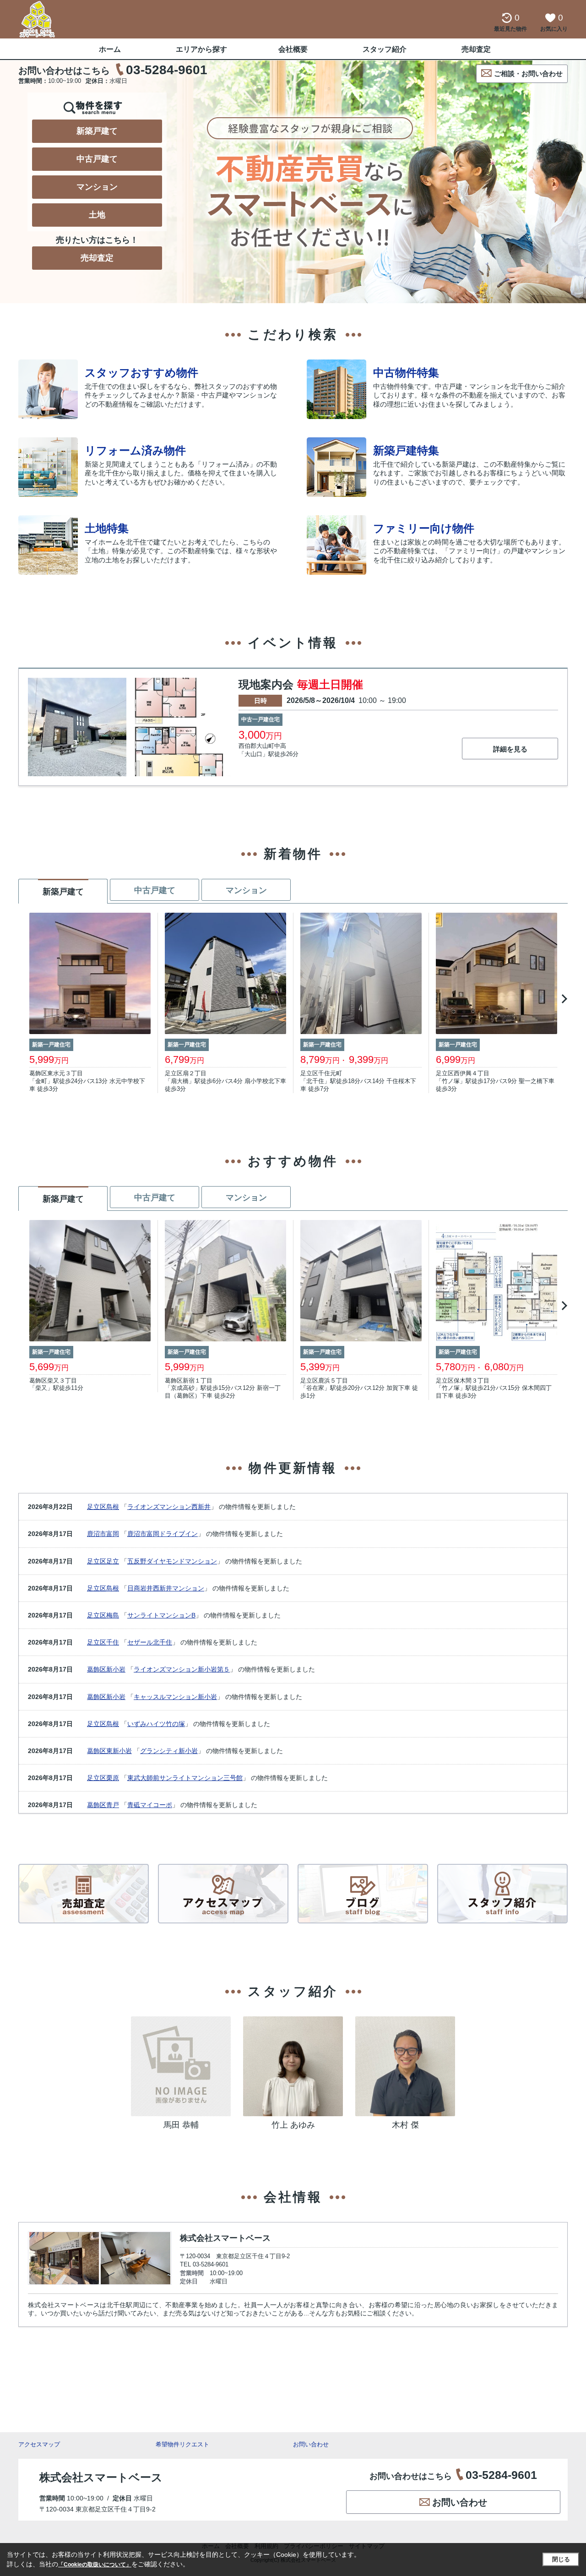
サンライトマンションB (161, 1615)
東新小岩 (119, 1751)
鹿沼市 (97, 1534)
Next (563, 999)
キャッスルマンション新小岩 (175, 1697)
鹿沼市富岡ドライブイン (163, 1534)
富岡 (113, 1534)
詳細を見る (510, 749)
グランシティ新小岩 (169, 1751)
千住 (113, 1642)
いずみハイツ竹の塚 (156, 1724)
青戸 (113, 1805)
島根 (113, 1507)
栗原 (113, 1778)
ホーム (110, 49)
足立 (113, 1561)
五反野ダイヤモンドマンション (172, 1561)
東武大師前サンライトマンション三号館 (185, 1778)
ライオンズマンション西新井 (169, 1507)
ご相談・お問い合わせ (528, 74)
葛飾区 (97, 1669)
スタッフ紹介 (385, 49)
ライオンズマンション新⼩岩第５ (182, 1669)
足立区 (97, 1507)
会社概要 (293, 49)
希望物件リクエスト (182, 2444)
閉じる (561, 2559)
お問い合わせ (311, 2444)
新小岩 (116, 1669)
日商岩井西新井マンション (166, 1588)
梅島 (113, 1615)
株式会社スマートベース (225, 2238)
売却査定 (476, 49)
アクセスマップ (39, 2444)
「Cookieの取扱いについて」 (95, 2565)
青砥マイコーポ (150, 1805)
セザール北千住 (150, 1642)
